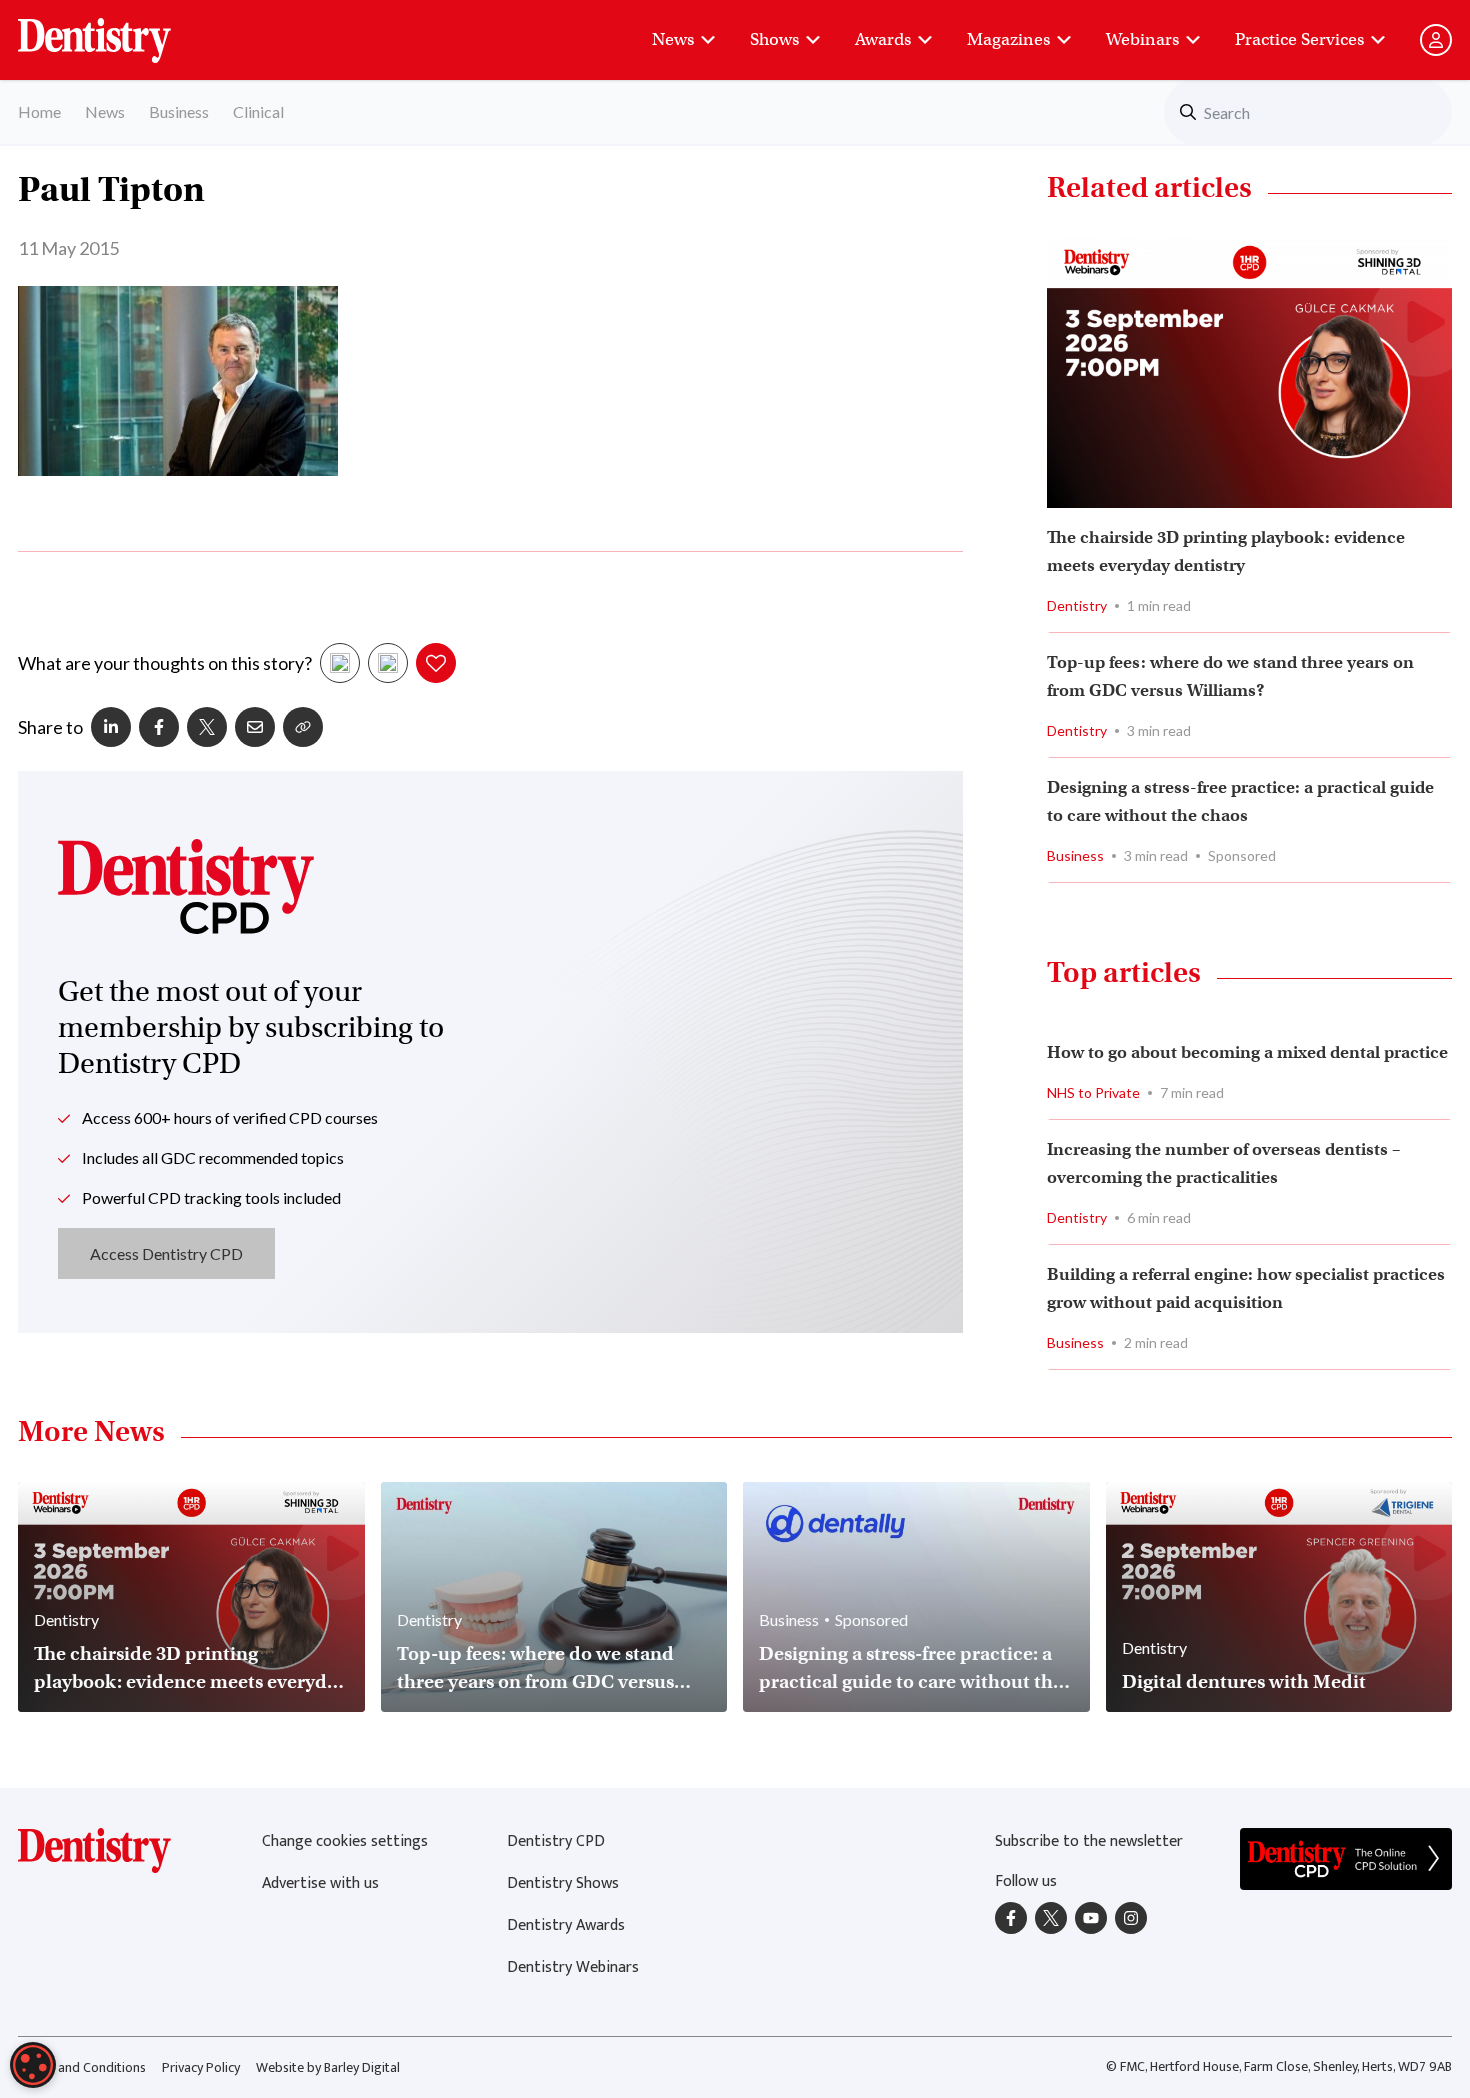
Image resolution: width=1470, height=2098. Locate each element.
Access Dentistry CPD (166, 1253)
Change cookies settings (345, 1841)
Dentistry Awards (566, 1925)
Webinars (1142, 39)
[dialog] (33, 2065)
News (673, 39)
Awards (883, 39)
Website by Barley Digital (328, 2067)
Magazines (1008, 39)
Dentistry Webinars (573, 1967)
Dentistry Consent (118, 30)
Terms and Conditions (82, 2067)
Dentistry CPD (556, 1841)
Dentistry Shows (563, 1883)
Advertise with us (320, 1883)
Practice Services (1299, 39)
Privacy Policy (201, 2067)
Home (39, 111)
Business (179, 111)
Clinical (258, 111)
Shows (774, 39)
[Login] (1436, 40)
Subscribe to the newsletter (1089, 1841)
